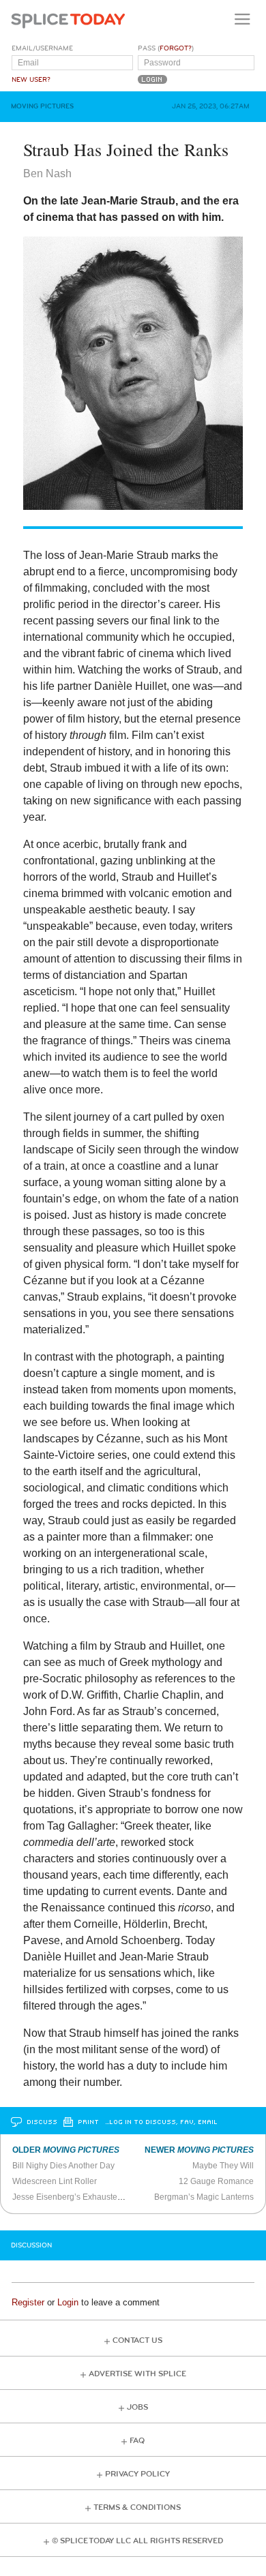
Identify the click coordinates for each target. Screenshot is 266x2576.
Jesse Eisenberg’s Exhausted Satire (79, 2197)
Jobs (137, 2407)
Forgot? (176, 48)
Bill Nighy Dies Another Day (63, 2166)
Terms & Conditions (137, 2507)
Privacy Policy (137, 2474)
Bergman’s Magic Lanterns (204, 2197)
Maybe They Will (223, 2166)
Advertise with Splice (137, 2374)
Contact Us (137, 2340)
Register (28, 2302)
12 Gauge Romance (216, 2181)
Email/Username (42, 48)
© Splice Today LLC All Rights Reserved (137, 2541)
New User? (31, 80)
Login (68, 2302)
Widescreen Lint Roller (55, 2181)
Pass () (166, 48)
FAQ (137, 2441)
